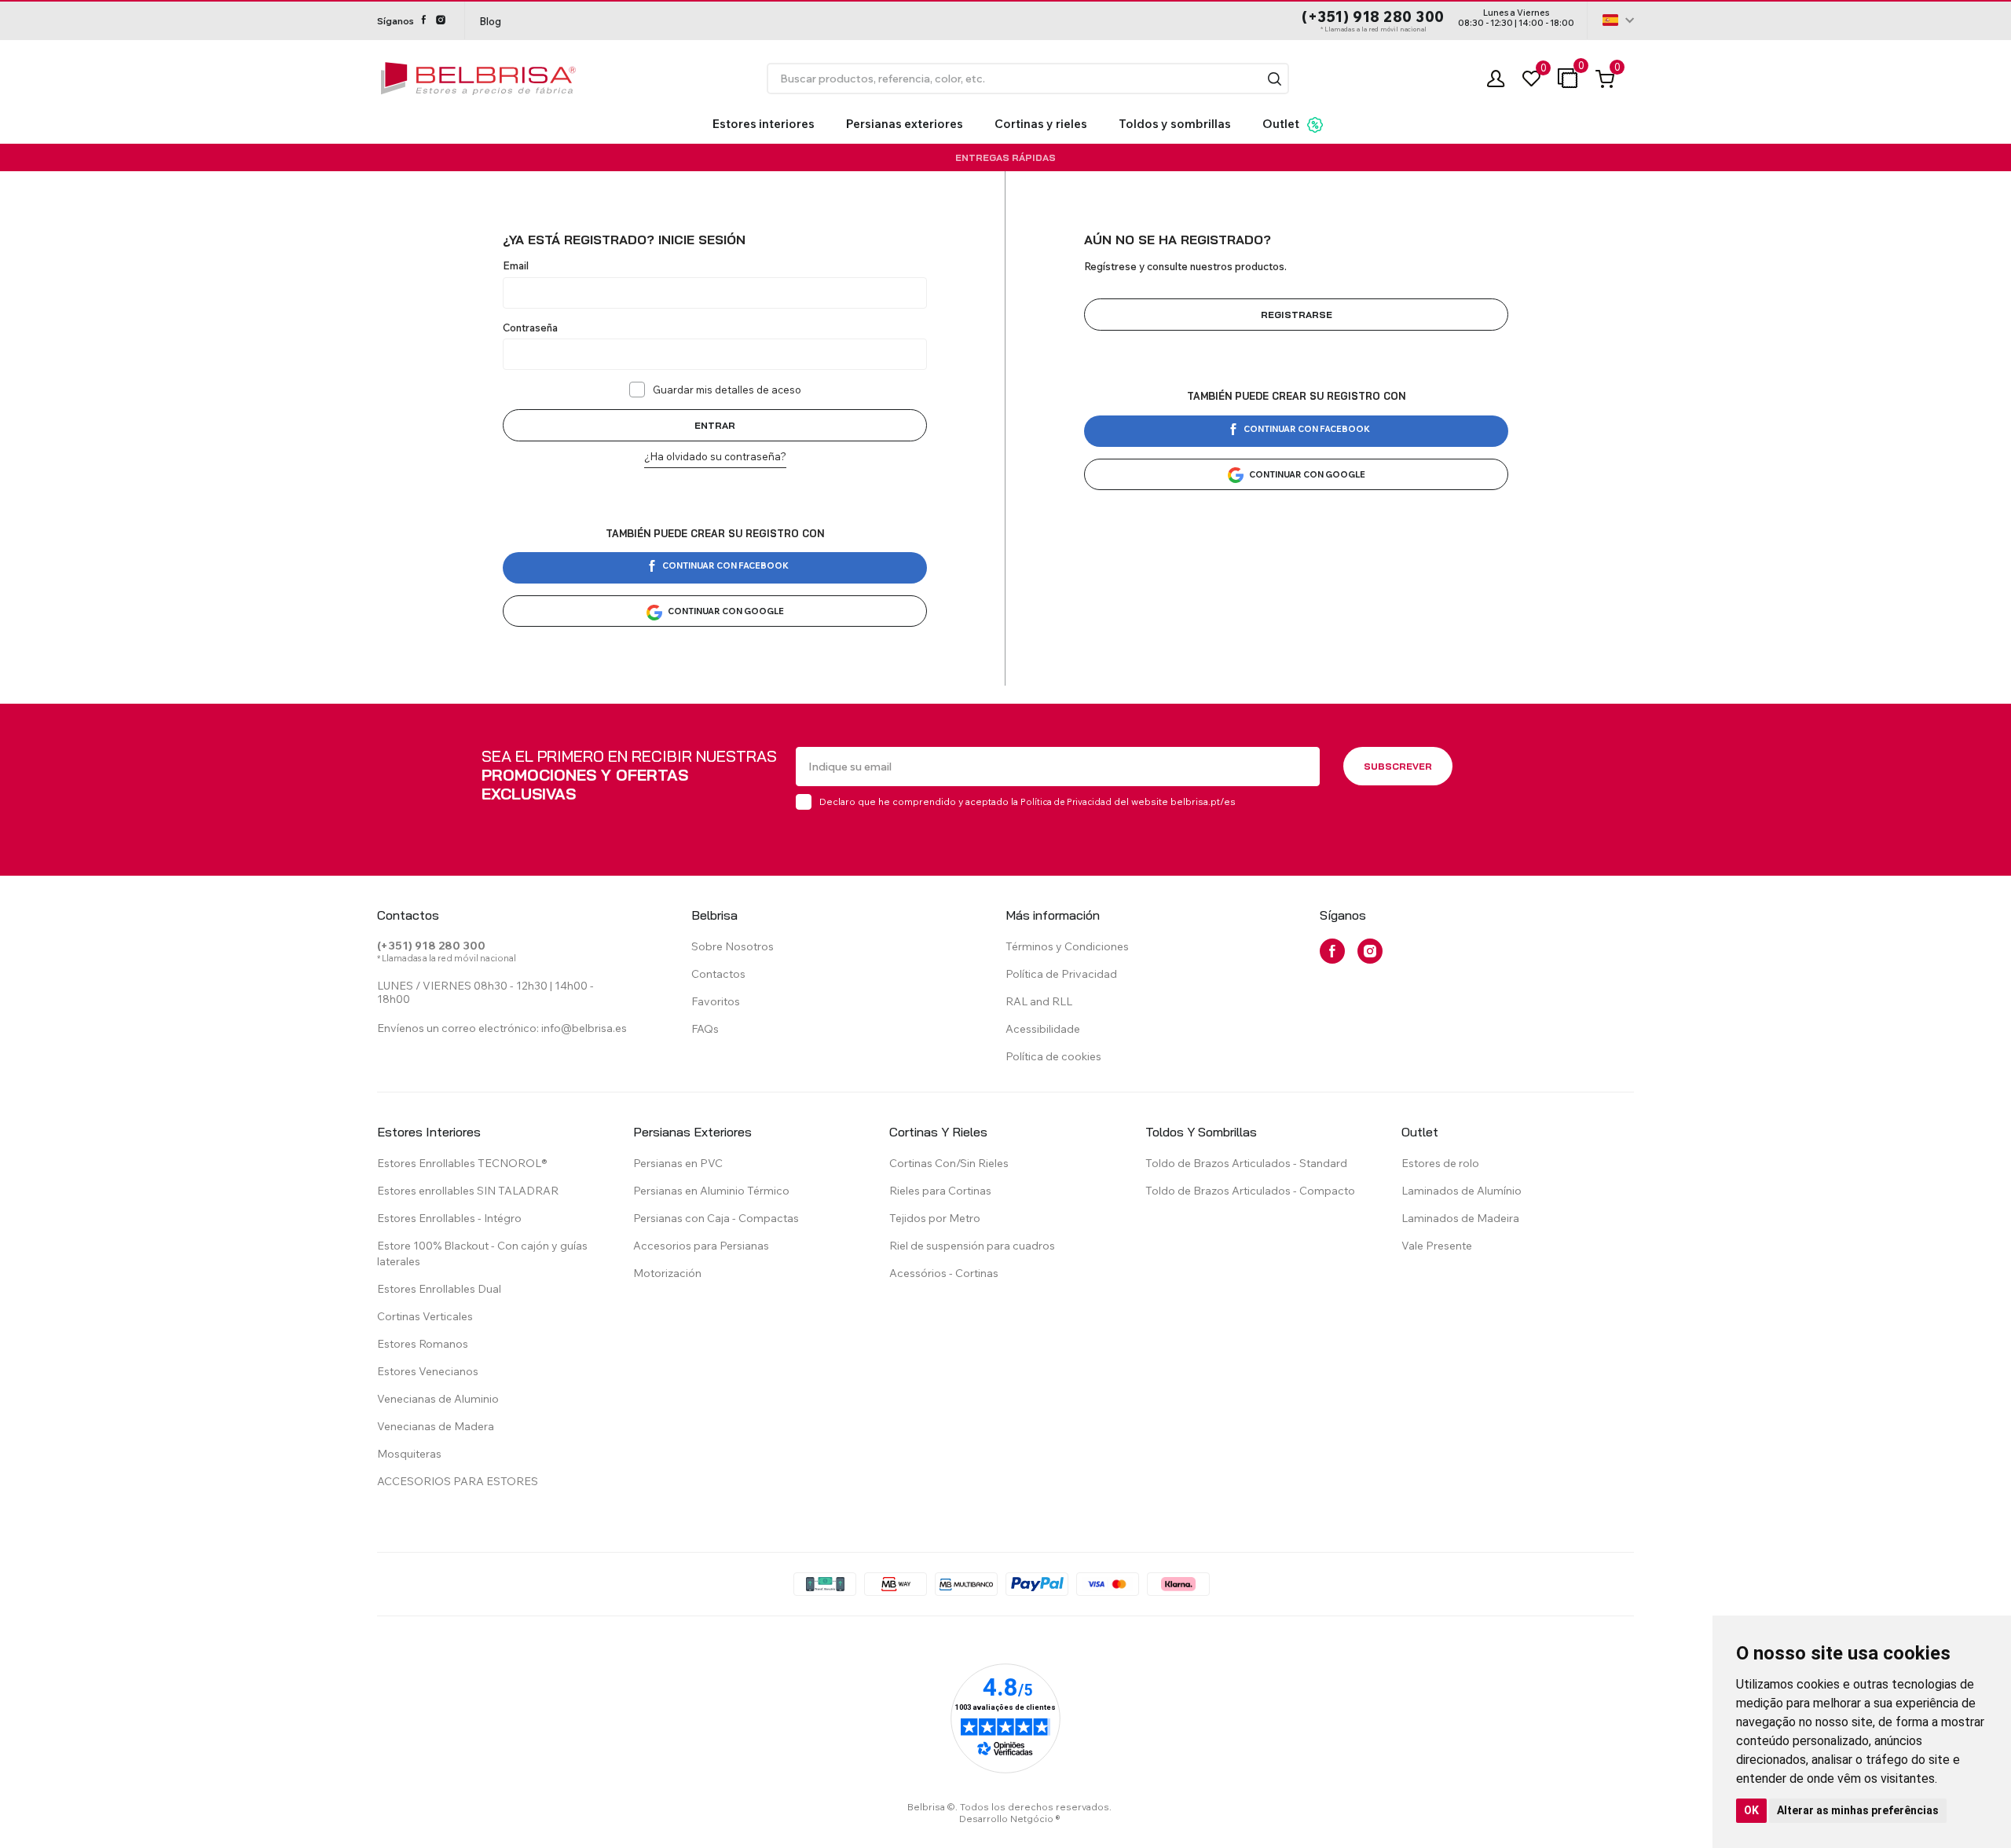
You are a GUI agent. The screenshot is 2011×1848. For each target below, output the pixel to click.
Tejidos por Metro (935, 1218)
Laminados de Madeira (1460, 1218)
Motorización (667, 1273)
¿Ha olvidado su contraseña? (715, 456)
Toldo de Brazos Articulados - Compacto (1250, 1191)
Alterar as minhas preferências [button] (1858, 1810)
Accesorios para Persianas (701, 1246)
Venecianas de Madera (436, 1426)
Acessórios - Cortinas (944, 1273)
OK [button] (1751, 1810)
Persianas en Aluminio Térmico (711, 1191)
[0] (1531, 79)
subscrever (1398, 766)
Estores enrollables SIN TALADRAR (468, 1191)
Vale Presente (1437, 1246)
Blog (490, 21)
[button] (1275, 79)
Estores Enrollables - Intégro (449, 1218)
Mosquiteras (409, 1454)
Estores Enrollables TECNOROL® (462, 1163)
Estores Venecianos (428, 1371)
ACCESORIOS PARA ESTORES (458, 1481)
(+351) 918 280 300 (1373, 17)
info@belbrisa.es (584, 1028)
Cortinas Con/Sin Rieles (949, 1163)
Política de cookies (1053, 1056)
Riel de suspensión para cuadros (972, 1246)
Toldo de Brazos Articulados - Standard (1246, 1163)
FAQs (705, 1029)
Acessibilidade (1043, 1029)
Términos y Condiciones (1067, 946)
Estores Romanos (423, 1344)
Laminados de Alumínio (1462, 1191)
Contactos (718, 974)
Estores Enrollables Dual (439, 1289)
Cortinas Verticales (425, 1316)
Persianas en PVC (678, 1163)
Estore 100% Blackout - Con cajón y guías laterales (482, 1253)
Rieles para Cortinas (940, 1191)
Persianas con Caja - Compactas (716, 1218)
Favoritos (716, 1001)
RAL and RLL (1039, 1001)
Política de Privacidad (1066, 802)
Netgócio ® (1035, 1819)
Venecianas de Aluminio (438, 1399)
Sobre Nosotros (733, 946)
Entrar (715, 425)
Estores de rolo (1440, 1163)
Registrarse (1297, 315)
